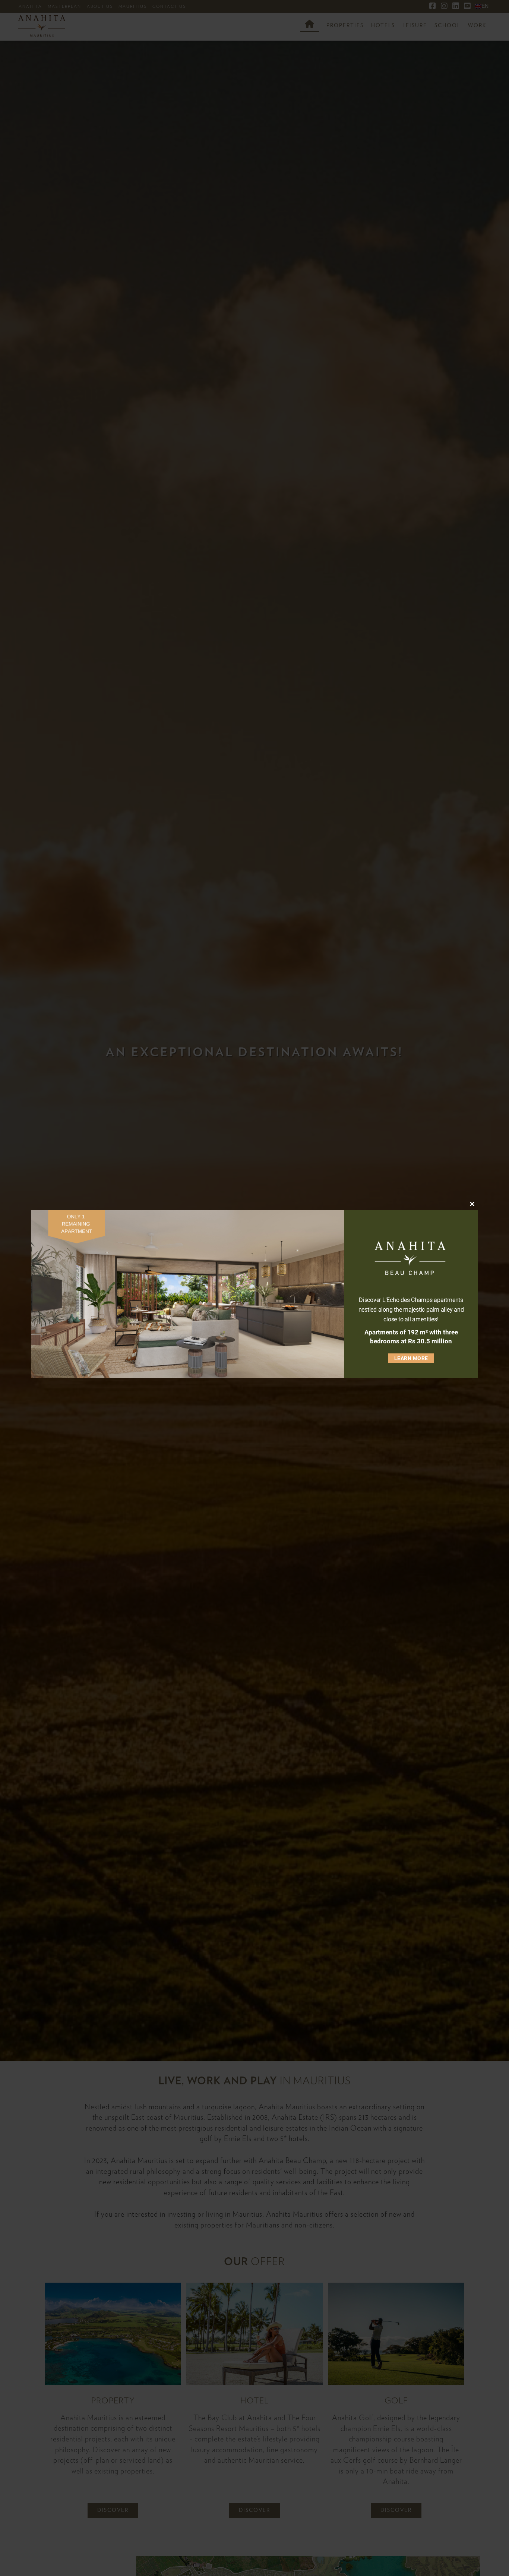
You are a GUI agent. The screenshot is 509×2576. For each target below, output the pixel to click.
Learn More (411, 1358)
